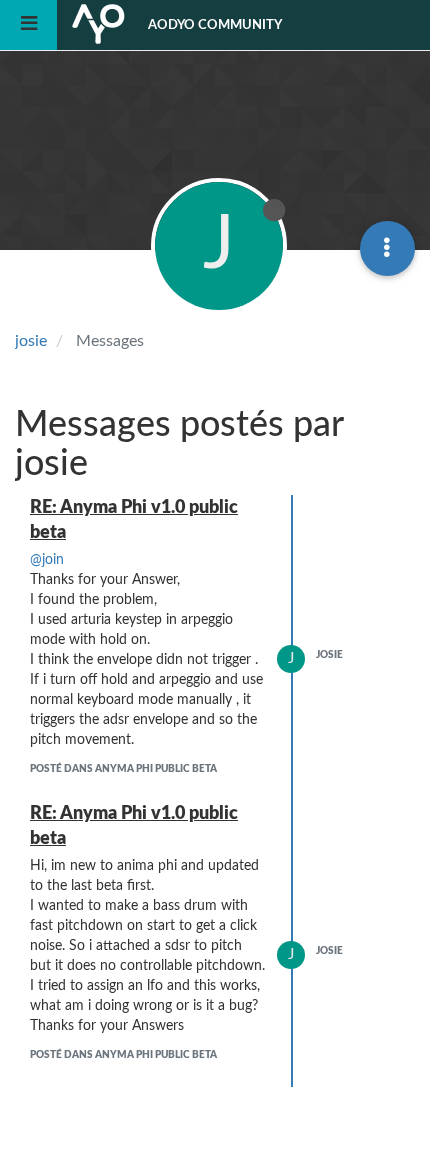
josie (329, 655)
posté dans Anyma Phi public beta (123, 769)
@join (47, 560)
